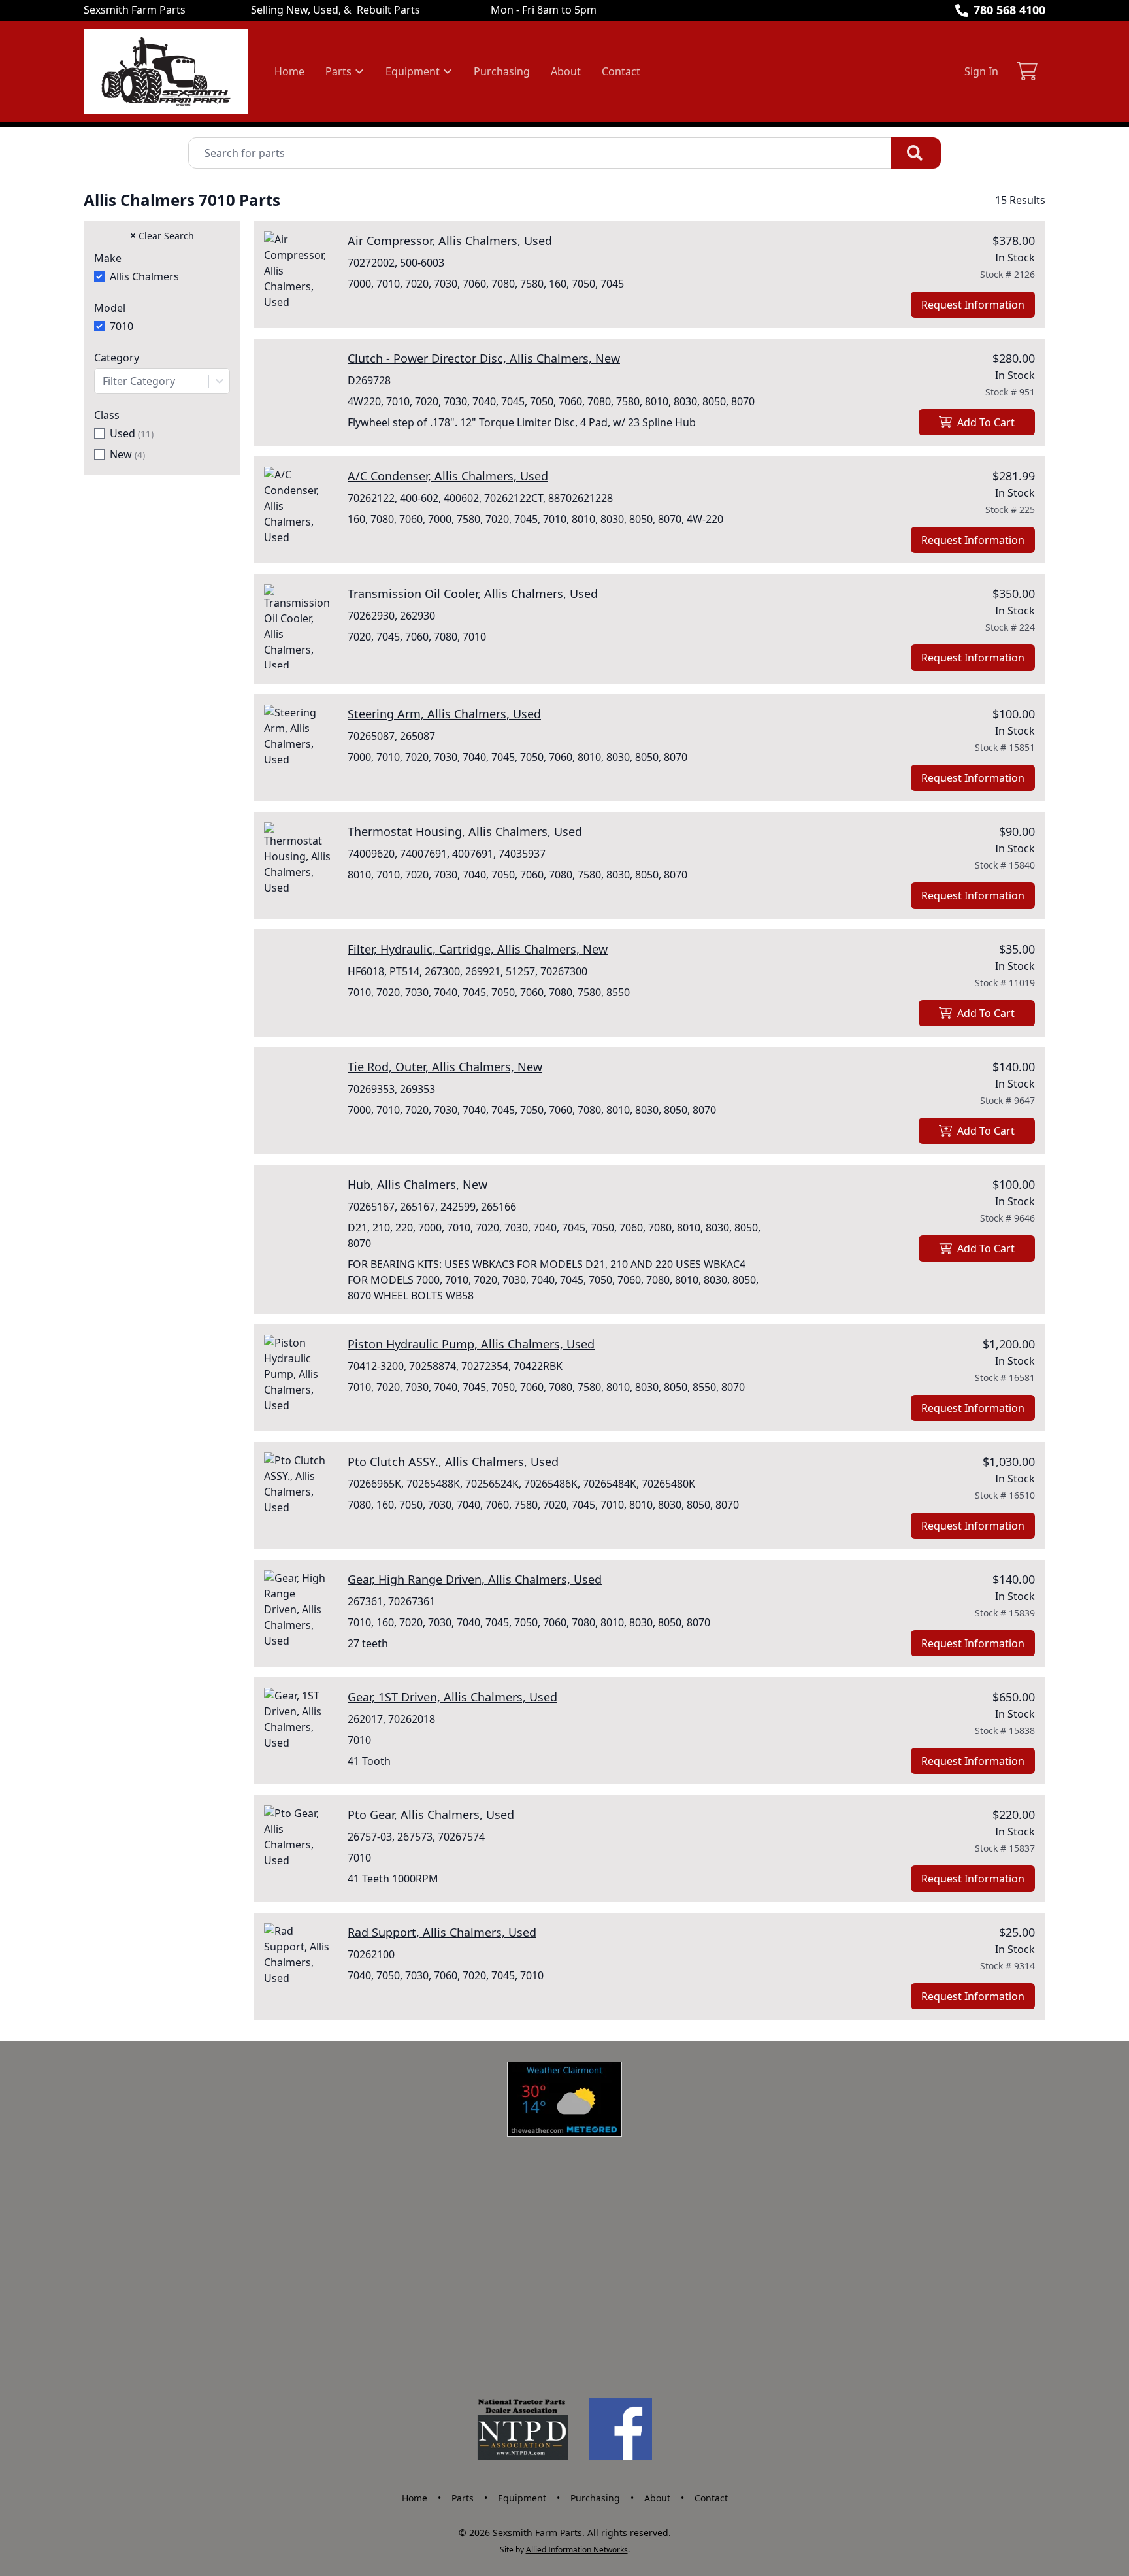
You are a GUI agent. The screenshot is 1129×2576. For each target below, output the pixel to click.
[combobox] (162, 381)
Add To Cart (986, 422)
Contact (621, 71)
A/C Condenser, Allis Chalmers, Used (448, 476)
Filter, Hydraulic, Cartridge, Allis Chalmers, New (478, 949)
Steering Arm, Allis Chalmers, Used (444, 714)
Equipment (522, 2498)
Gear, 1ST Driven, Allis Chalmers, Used (452, 1697)
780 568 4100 (1009, 10)
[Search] (916, 153)
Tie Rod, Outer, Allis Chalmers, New (445, 1067)
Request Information (973, 305)
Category (117, 358)
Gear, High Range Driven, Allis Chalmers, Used (475, 1579)
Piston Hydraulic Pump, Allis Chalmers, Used (471, 1344)
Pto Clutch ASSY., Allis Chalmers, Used (453, 1462)
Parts (463, 2498)
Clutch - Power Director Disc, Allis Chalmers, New (484, 358)
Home (289, 71)
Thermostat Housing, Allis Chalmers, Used (465, 831)
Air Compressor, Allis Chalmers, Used (450, 241)
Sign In (981, 71)
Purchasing (502, 71)
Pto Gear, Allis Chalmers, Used (431, 1815)
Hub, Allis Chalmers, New (417, 1184)
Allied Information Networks (577, 2550)
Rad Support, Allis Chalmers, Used (442, 1932)
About (566, 71)
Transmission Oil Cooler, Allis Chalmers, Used (473, 594)
